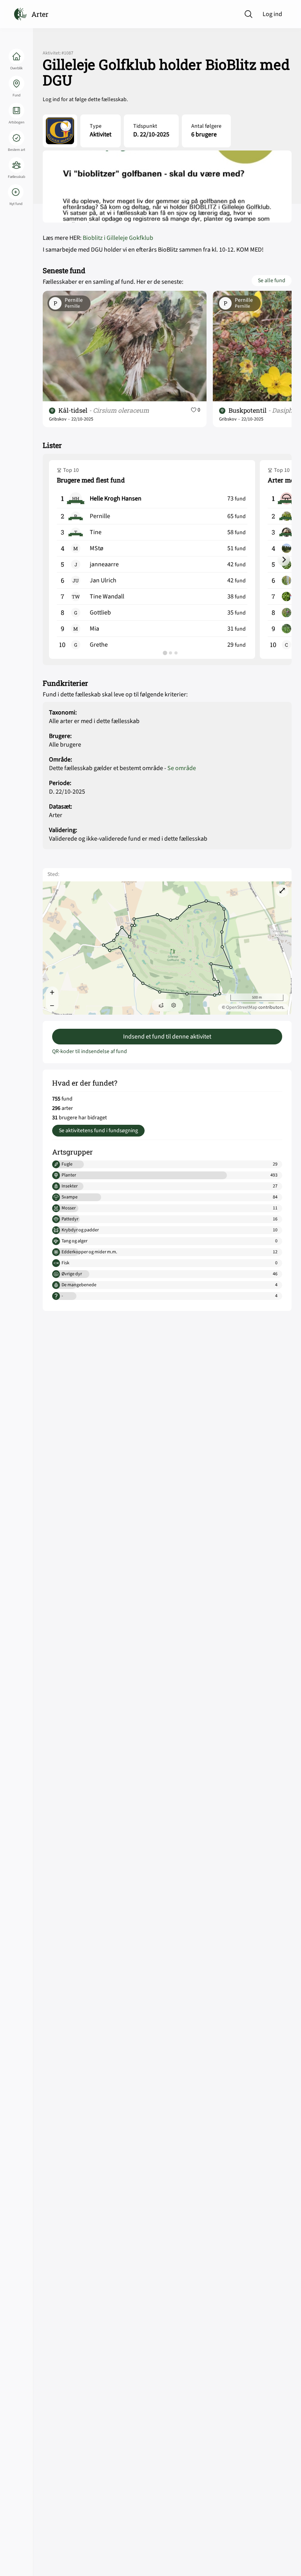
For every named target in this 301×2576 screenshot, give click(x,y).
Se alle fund (272, 281)
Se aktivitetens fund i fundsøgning (98, 1131)
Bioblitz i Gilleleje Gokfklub (118, 238)
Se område (182, 768)
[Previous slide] (57, 560)
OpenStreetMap (242, 1007)
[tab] (165, 653)
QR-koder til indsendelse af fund (90, 1051)
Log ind (272, 14)
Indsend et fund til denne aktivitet (167, 1037)
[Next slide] (284, 560)
